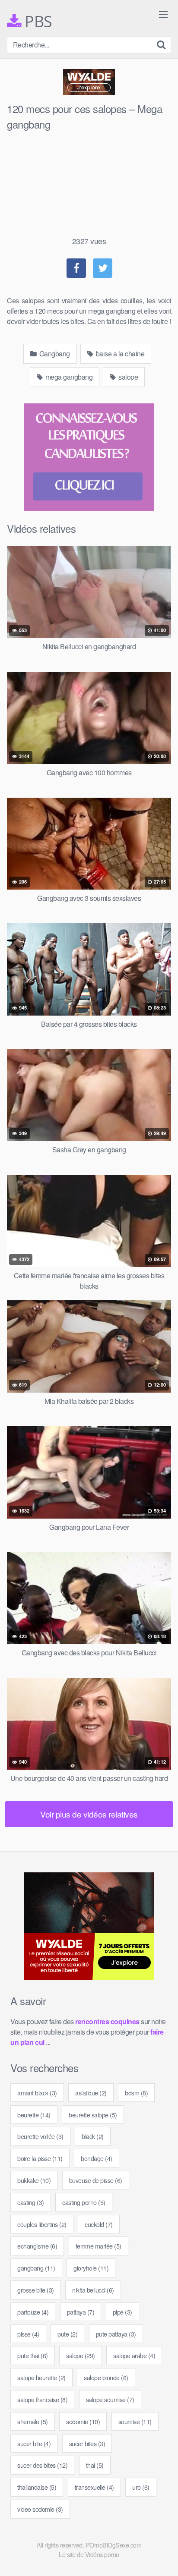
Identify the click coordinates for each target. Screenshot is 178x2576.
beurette (34, 2115)
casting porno (84, 2202)
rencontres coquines (107, 2021)
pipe (122, 2312)
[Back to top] (163, 2557)
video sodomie (40, 2509)
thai (95, 2465)
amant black (37, 2093)
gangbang (36, 2268)
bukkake (34, 2180)
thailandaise (37, 2487)
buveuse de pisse (96, 2180)
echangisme (37, 2246)
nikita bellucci (93, 2290)
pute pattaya (116, 2334)
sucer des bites (42, 2465)
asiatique (91, 2093)
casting (31, 2202)
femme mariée (99, 2246)
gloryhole (91, 2268)
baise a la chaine (119, 354)
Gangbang (54, 354)
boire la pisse (40, 2158)
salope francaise (42, 2399)
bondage (97, 2158)
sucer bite (34, 2443)
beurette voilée (40, 2136)
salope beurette (41, 2377)
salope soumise (110, 2399)
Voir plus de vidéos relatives (89, 1814)
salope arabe (134, 2355)
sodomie (83, 2421)
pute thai (33, 2355)
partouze (33, 2312)
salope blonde (106, 2377)
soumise (135, 2421)
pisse (28, 2334)
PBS (37, 22)
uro (141, 2487)
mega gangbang (68, 377)
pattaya (81, 2312)
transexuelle (94, 2487)
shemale (33, 2421)
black (93, 2136)
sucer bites (87, 2443)
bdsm (136, 2093)
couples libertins (42, 2224)
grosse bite (36, 2290)
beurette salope (93, 2115)
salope (128, 377)
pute (67, 2334)
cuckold (99, 2224)
